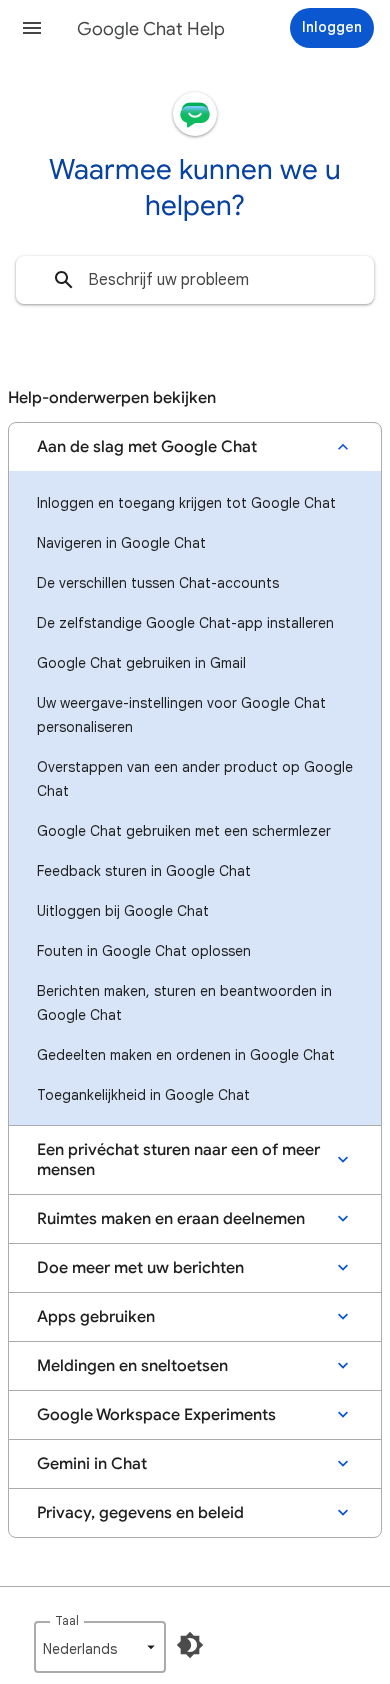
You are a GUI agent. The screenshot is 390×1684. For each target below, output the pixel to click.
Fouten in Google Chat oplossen (144, 951)
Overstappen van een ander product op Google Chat (195, 779)
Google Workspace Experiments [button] (156, 1415)
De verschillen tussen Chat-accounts (158, 583)
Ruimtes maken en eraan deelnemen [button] (171, 1219)
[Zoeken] (64, 280)
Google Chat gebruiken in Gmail (141, 663)
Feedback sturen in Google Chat (144, 871)
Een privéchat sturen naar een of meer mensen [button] (178, 1160)
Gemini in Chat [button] (92, 1464)
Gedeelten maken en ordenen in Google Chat (186, 1055)
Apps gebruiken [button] (96, 1317)
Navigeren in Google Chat (121, 543)
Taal (67, 1620)
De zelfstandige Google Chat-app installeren (185, 623)
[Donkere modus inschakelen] (190, 1645)
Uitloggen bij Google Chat (123, 911)
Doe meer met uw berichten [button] (140, 1268)
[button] (32, 28)
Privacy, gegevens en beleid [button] (140, 1513)
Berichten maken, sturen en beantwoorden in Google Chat (184, 1003)
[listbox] (100, 1647)
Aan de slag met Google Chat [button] (147, 447)
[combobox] (195, 280)
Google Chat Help (151, 29)
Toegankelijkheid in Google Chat (143, 1095)
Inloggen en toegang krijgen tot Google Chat (186, 503)
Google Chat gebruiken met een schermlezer (184, 831)
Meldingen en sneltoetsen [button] (132, 1366)
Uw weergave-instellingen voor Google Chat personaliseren (181, 715)
